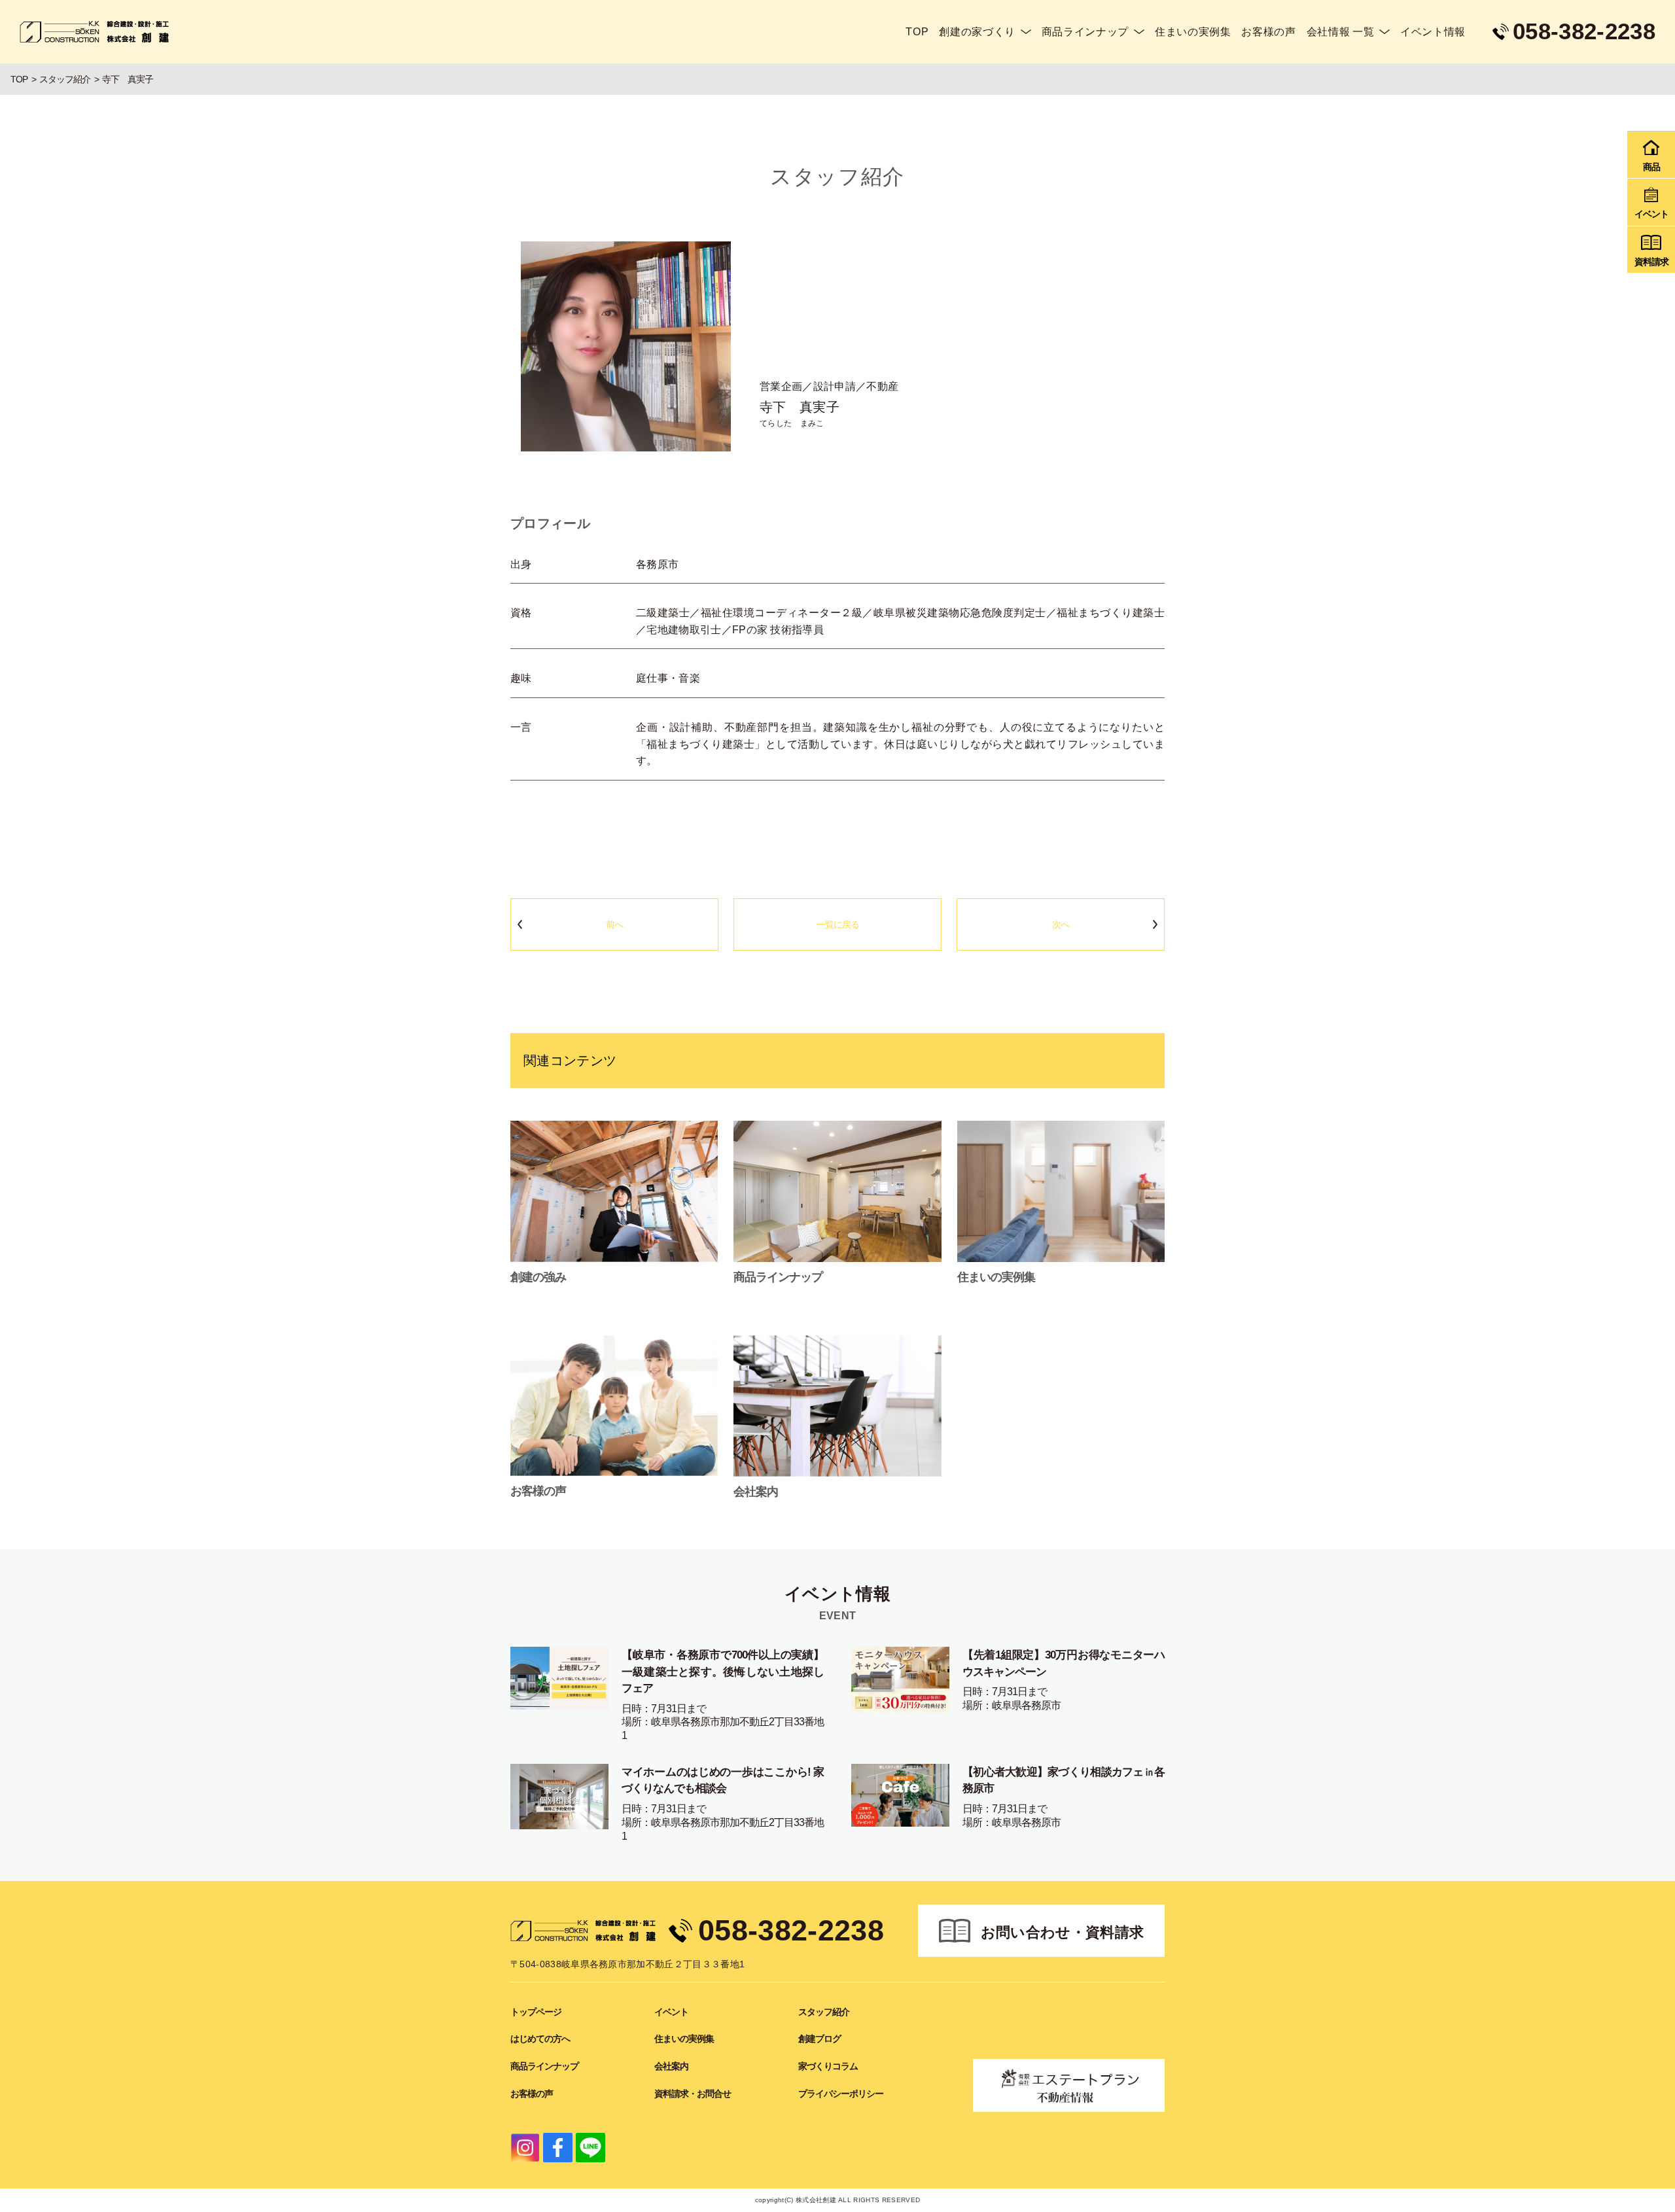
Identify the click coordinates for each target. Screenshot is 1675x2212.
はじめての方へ (540, 2039)
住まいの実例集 (1193, 32)
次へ (1061, 924)
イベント (671, 2012)
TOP (917, 32)
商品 (1651, 167)
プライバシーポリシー (841, 2094)
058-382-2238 (791, 1930)
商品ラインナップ (1085, 32)
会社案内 (671, 2066)
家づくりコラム (828, 2066)
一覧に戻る (838, 924)
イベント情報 (1433, 32)
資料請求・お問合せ (693, 2094)
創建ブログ (820, 2039)
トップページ (536, 2012)
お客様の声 (1268, 32)
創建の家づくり (977, 32)
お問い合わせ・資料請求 (1063, 1932)
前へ (614, 924)
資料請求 (1651, 262)
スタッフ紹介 (824, 2012)
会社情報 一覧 (1340, 32)
